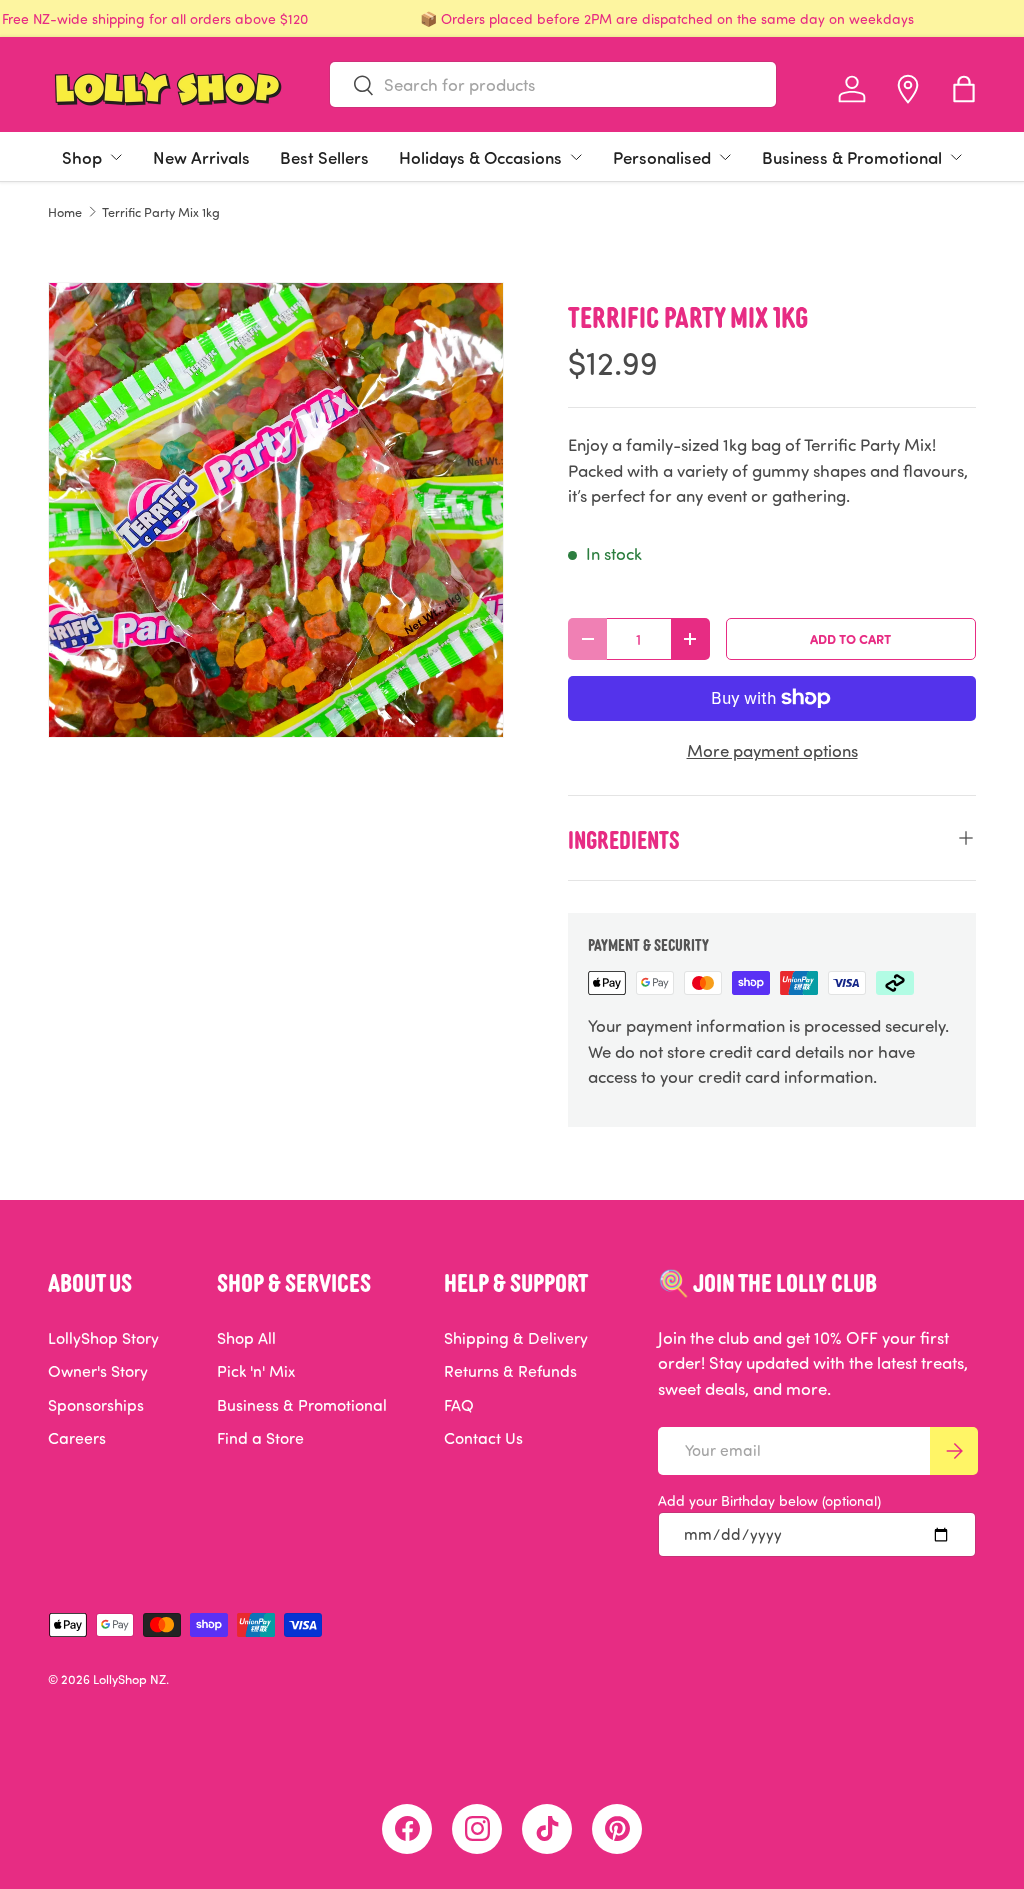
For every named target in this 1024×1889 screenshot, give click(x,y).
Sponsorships (96, 1405)
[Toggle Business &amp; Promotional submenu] (956, 157)
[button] (964, 89)
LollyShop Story (103, 1338)
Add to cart (850, 638)
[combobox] (553, 84)
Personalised (662, 157)
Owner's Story (98, 1371)
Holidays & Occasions (480, 157)
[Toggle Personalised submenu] (725, 157)
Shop (82, 157)
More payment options (772, 750)
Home (65, 212)
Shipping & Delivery (516, 1338)
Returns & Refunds (510, 1371)
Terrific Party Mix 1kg (161, 212)
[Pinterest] (617, 1829)
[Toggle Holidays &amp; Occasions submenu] (576, 157)
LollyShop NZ (129, 1679)
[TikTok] (547, 1829)
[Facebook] (407, 1829)
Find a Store (260, 1438)
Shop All (246, 1338)
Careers (77, 1438)
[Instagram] (477, 1829)
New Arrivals (201, 157)
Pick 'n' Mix (256, 1371)
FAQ (459, 1405)
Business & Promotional (852, 157)
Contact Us (483, 1438)
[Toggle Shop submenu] (116, 157)
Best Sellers (324, 157)
